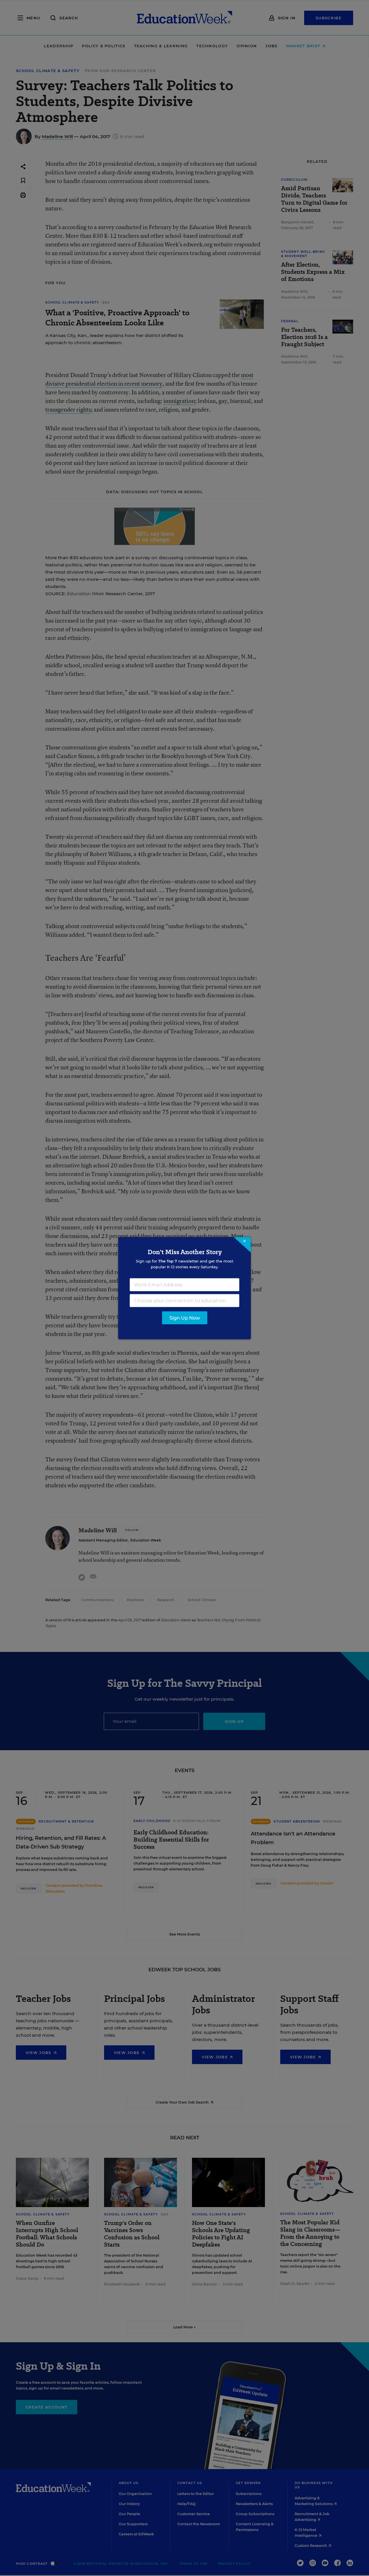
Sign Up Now (185, 1318)
